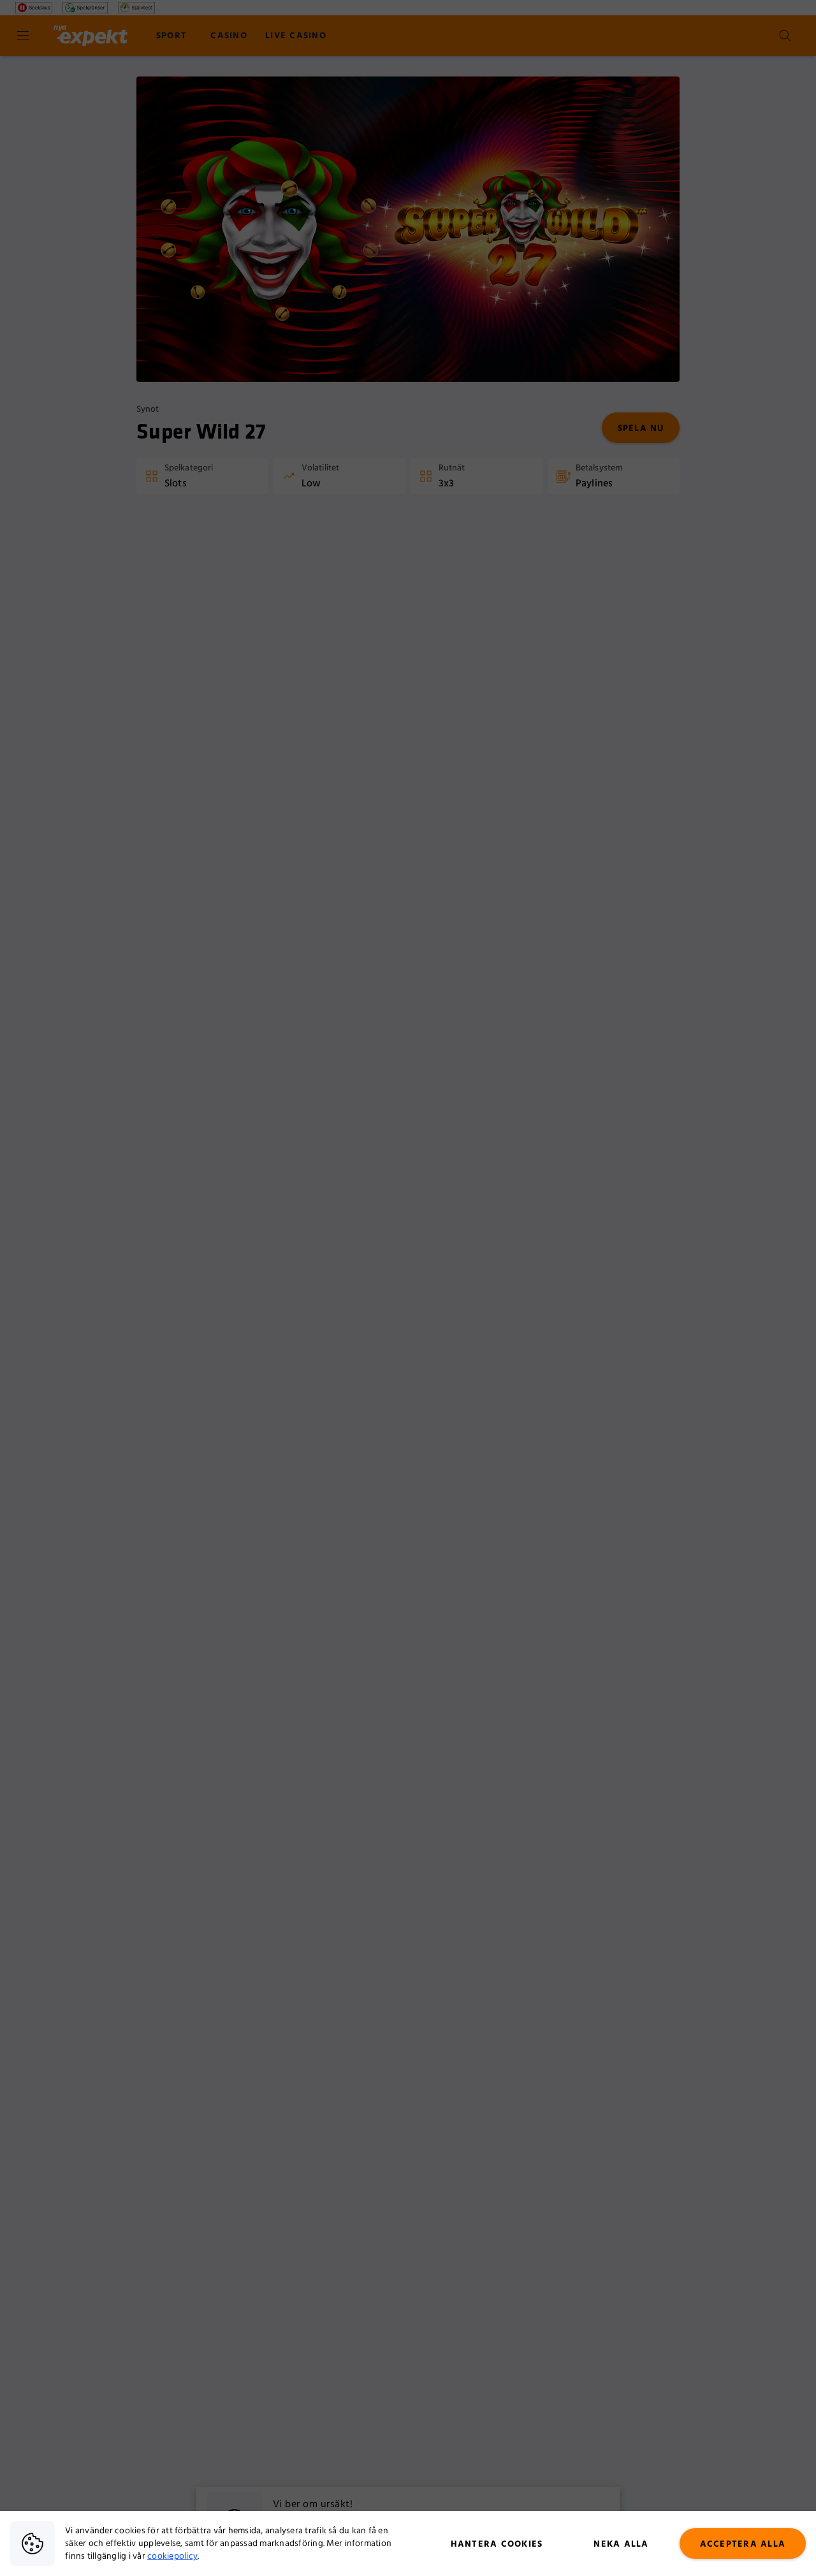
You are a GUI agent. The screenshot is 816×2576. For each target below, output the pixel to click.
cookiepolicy (172, 2556)
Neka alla (621, 2544)
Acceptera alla (743, 2544)
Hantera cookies (497, 2544)
